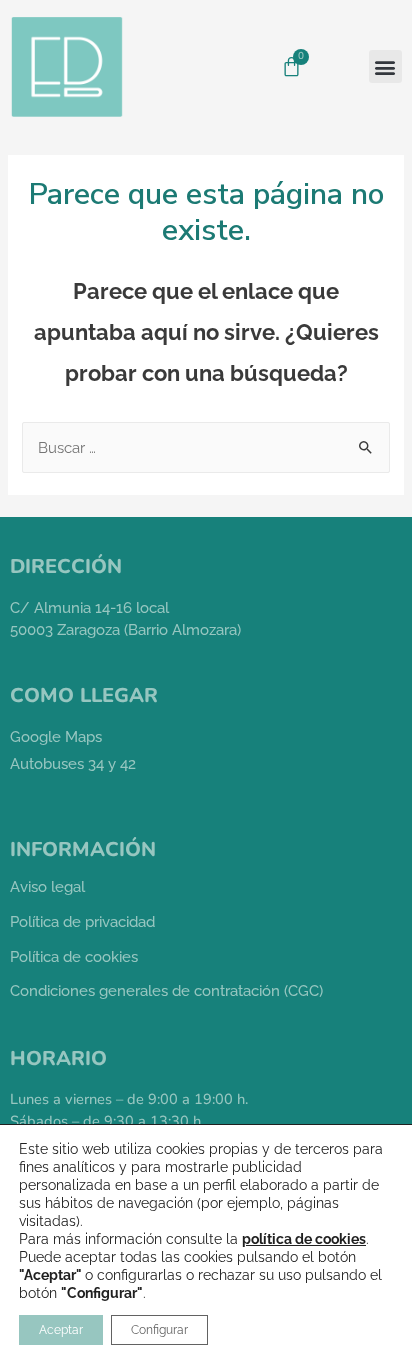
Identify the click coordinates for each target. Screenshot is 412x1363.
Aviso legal (47, 886)
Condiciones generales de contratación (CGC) (166, 990)
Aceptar (61, 1330)
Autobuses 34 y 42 (73, 763)
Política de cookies (74, 956)
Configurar (159, 1330)
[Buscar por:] (205, 447)
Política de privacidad (82, 921)
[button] (385, 66)
